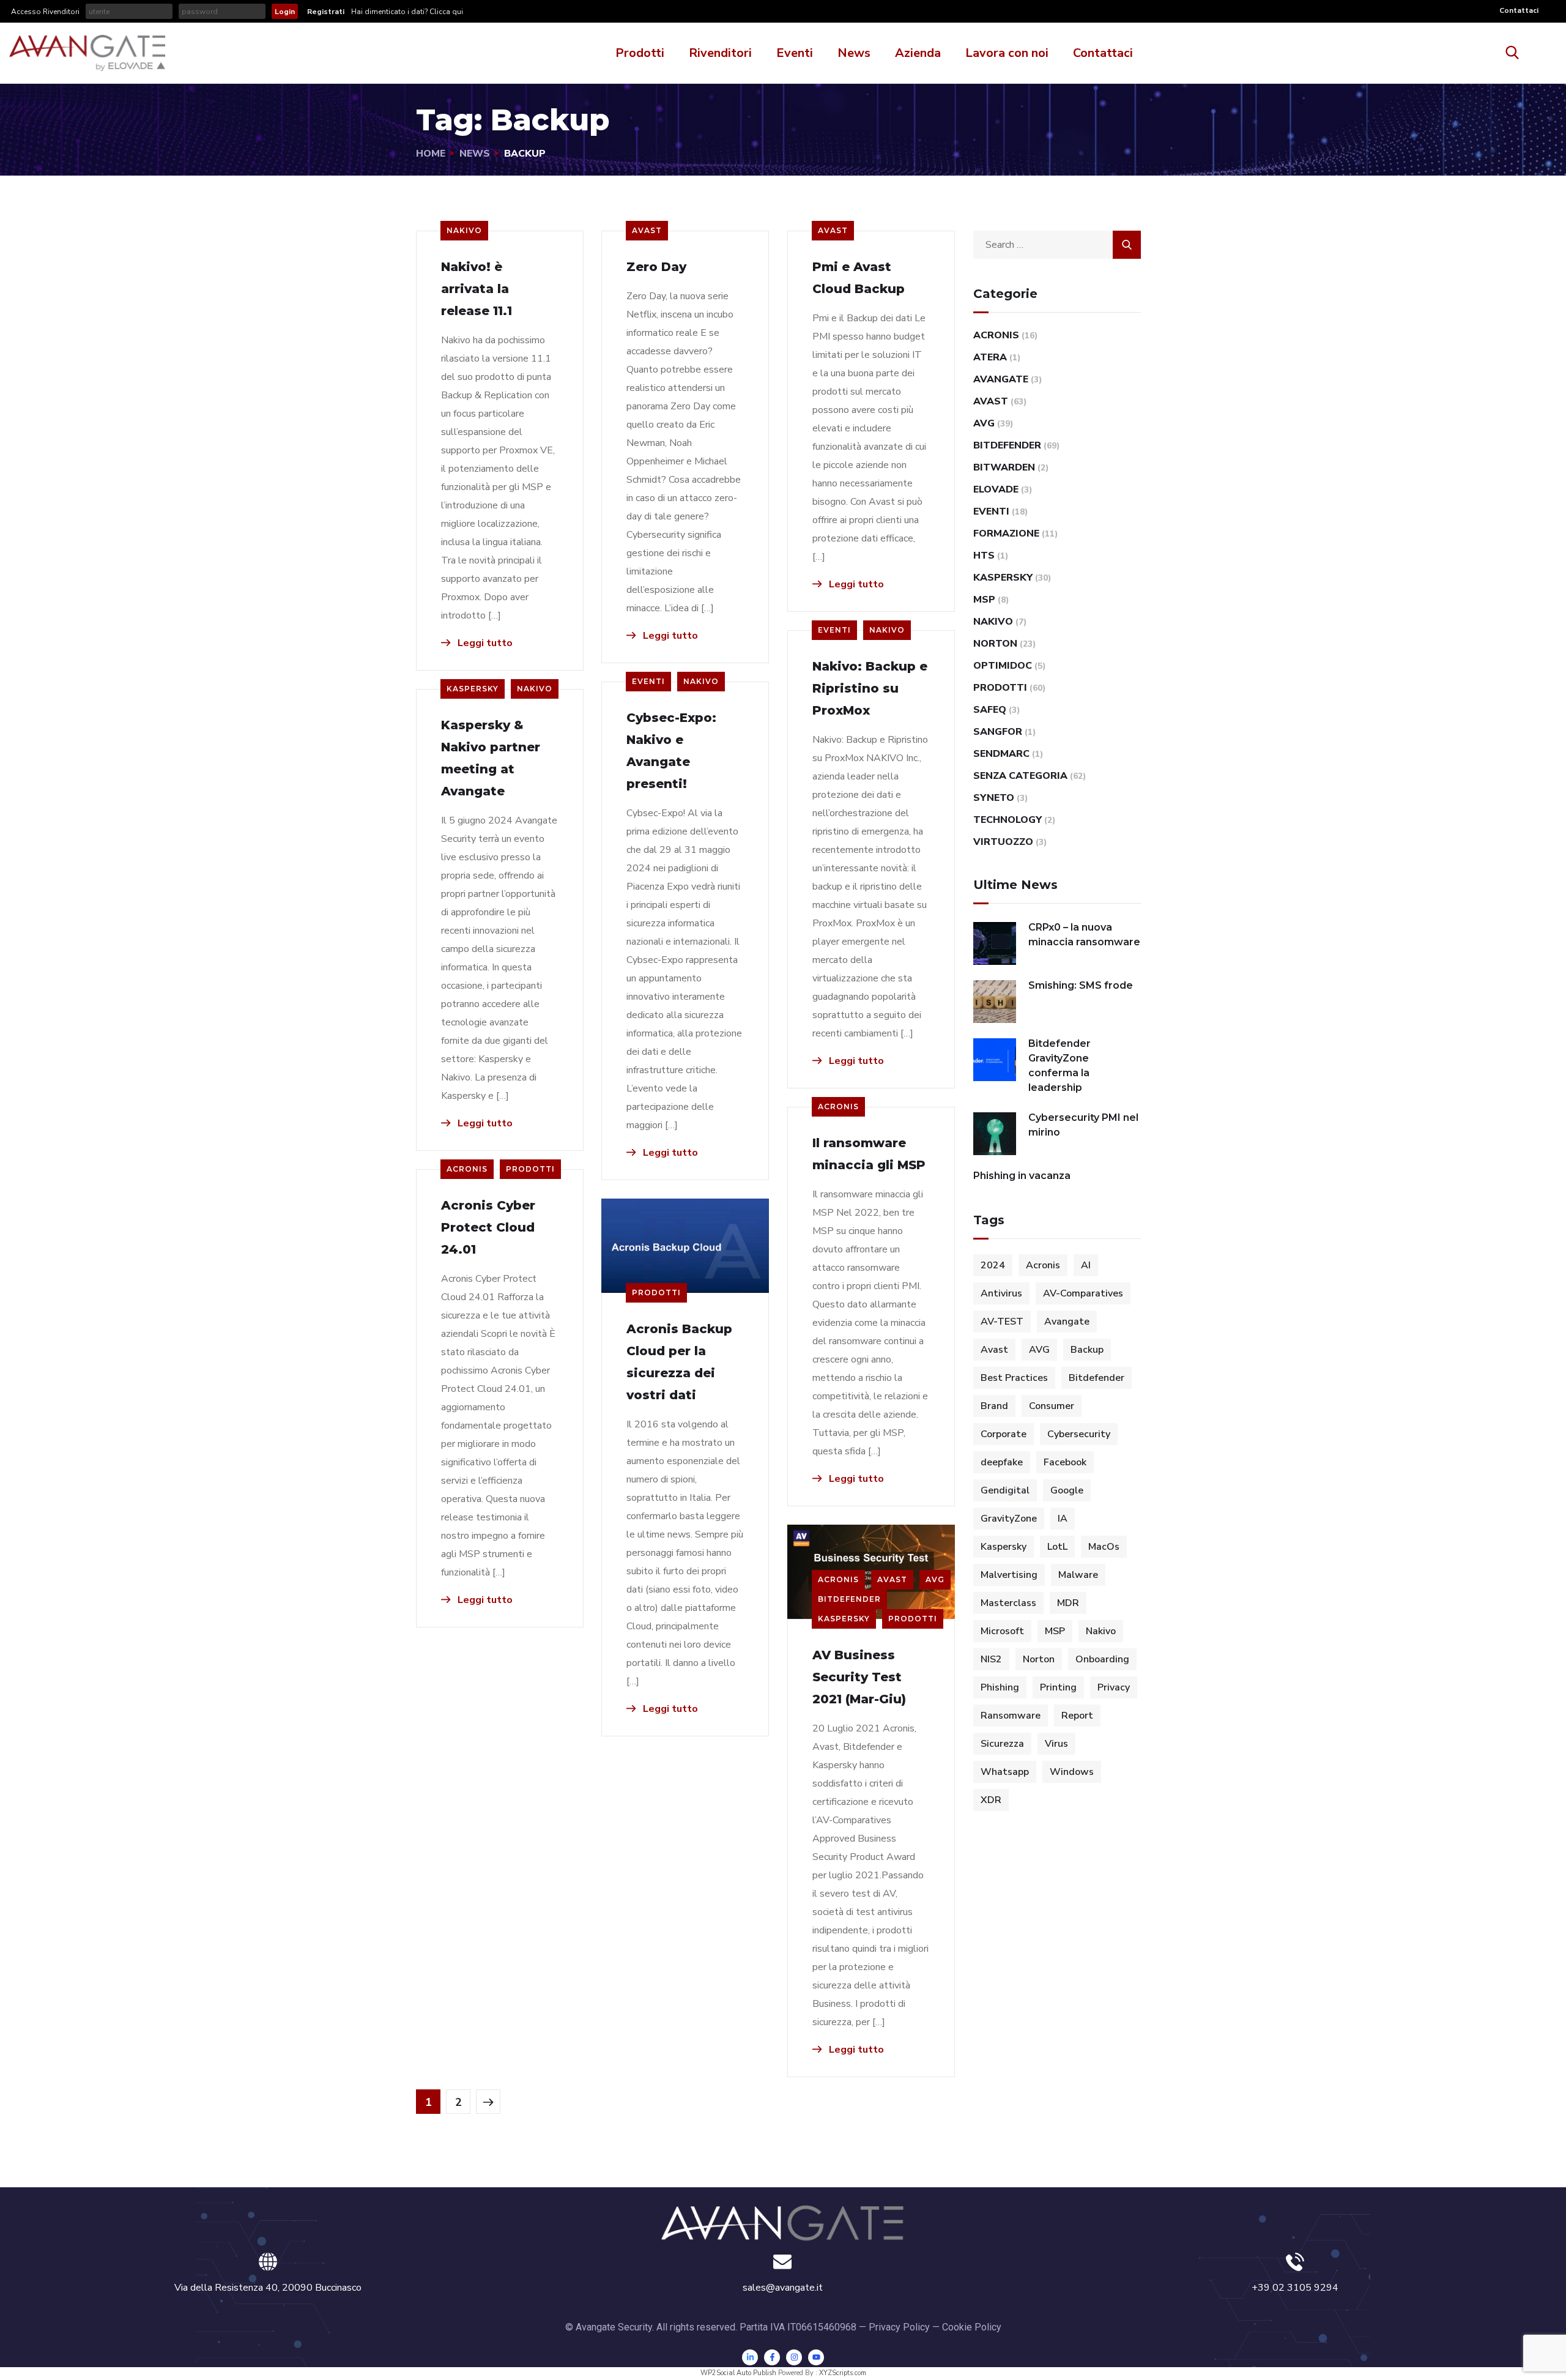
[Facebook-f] (772, 2357)
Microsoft (1002, 1631)
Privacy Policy (899, 2327)
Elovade (996, 489)
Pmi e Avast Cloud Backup (859, 278)
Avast (647, 230)
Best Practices (1014, 1378)
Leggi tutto (484, 643)
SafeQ (990, 710)
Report (1077, 1716)
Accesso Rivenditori (45, 12)
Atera (990, 357)
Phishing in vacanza (1022, 1176)
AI (1086, 1265)
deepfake (1002, 1462)
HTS (984, 556)
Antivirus (1001, 1293)
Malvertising (1009, 1575)
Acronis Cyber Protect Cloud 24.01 (488, 1227)
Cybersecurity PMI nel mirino (1083, 1125)
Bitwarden (1004, 467)
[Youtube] (816, 2357)
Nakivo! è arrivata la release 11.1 (477, 289)
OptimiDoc (1003, 666)
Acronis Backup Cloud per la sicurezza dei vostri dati (679, 1362)
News (854, 53)
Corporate (1004, 1434)
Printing (1058, 1687)
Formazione (1006, 534)
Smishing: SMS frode (1081, 985)
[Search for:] (1057, 245)
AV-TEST (1002, 1322)
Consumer (1052, 1406)
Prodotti (640, 53)
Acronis (838, 1106)
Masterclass (1008, 1603)
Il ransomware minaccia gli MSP (869, 1154)
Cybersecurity (1079, 1434)
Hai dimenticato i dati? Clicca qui (406, 12)
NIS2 (991, 1659)
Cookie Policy (972, 2327)
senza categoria (1020, 776)
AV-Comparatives (1083, 1293)
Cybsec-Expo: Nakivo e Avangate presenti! (671, 751)
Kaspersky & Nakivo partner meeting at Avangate (491, 758)
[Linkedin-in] (750, 2357)
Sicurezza (1002, 1744)
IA (1063, 1519)
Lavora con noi (1007, 53)
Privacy (1114, 1687)
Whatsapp (1005, 1772)
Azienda (918, 53)
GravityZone (1009, 1519)
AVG (935, 1579)
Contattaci (1519, 10)
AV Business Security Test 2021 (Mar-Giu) (859, 1677)
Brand (994, 1406)
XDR (991, 1800)
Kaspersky (473, 689)
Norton (995, 644)
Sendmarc (1001, 754)
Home (431, 154)
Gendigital (1005, 1490)
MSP (984, 600)
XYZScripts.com (843, 2373)
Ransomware (1011, 1716)
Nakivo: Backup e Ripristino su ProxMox (870, 688)
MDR (1068, 1603)
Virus (1056, 1744)
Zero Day (656, 267)
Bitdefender (849, 1599)
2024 (993, 1265)
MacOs (1104, 1547)
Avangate (1001, 379)
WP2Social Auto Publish (738, 2373)
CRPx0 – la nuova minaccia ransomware (1084, 935)
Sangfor (998, 732)
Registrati (326, 12)
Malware (1078, 1575)
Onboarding (1102, 1659)
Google (1067, 1490)
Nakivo (464, 230)
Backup (1087, 1350)
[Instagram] (794, 2357)
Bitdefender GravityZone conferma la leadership (1059, 1065)
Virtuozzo (1003, 842)
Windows (1072, 1772)
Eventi (795, 53)
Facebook (1065, 1462)
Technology (1008, 820)
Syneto (994, 798)
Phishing (1000, 1687)
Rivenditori (720, 53)
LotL (1057, 1547)
